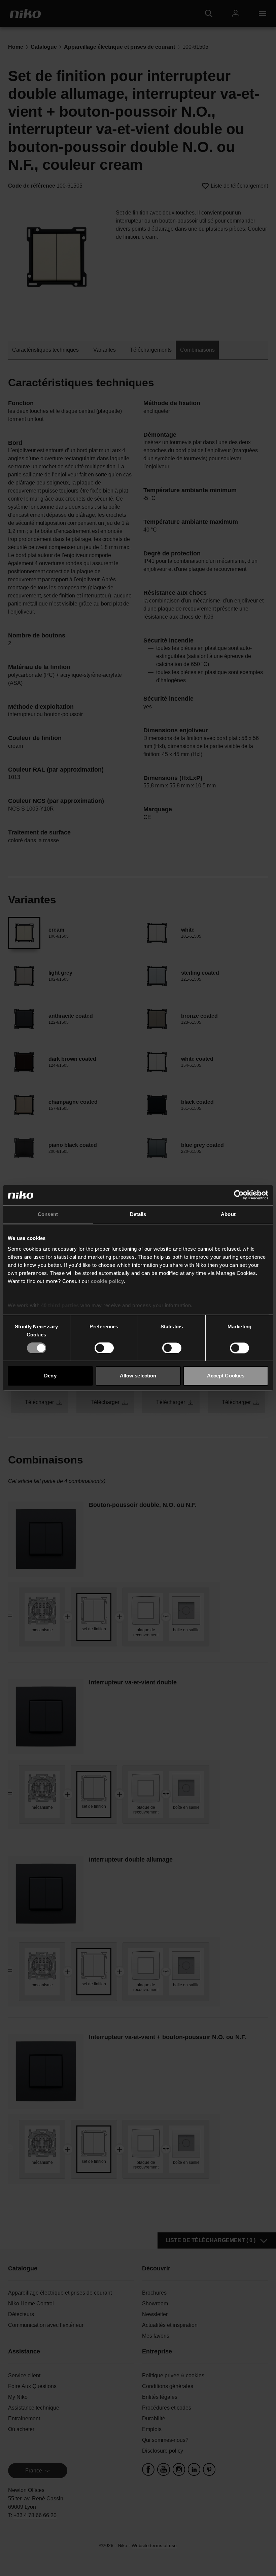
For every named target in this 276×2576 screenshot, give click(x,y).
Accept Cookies (226, 1376)
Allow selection (138, 1376)
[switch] (104, 1348)
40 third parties (60, 1305)
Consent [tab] (48, 1214)
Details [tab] (138, 1214)
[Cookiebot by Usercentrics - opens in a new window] (239, 1195)
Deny (50, 1376)
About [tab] (228, 1214)
